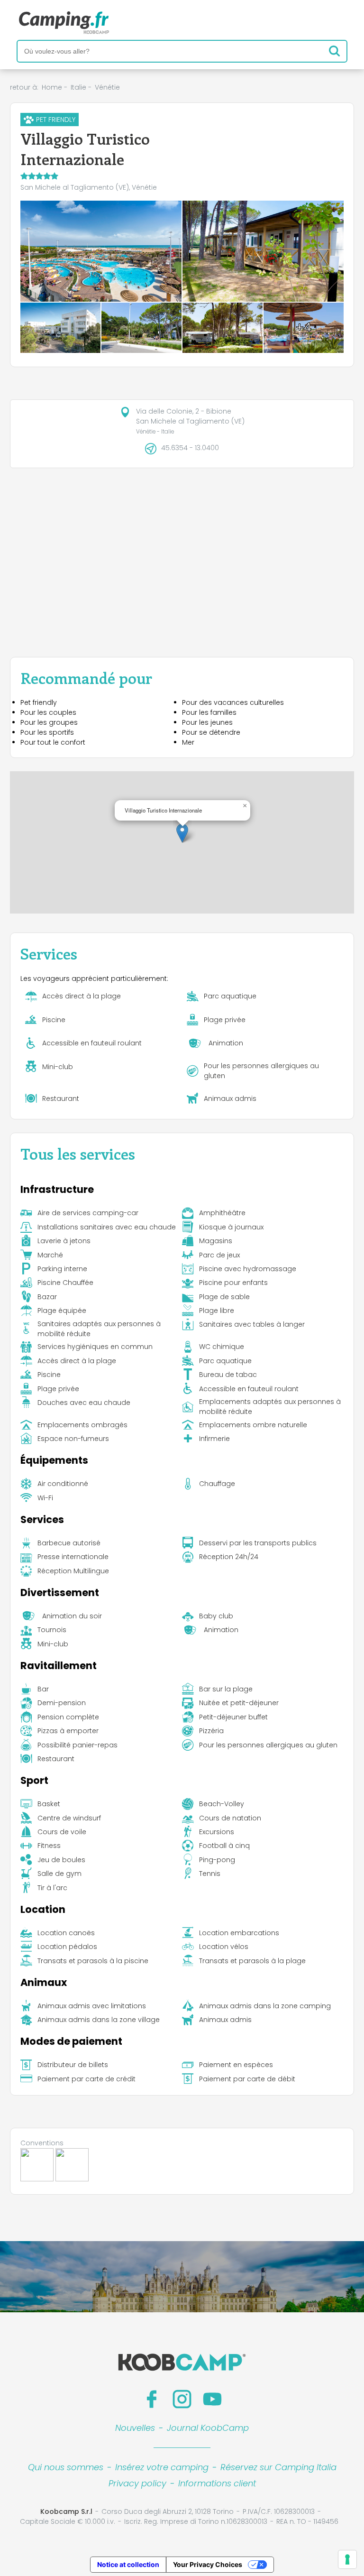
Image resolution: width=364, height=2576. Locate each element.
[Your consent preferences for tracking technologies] (347, 2559)
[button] (182, 833)
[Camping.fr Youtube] (212, 2399)
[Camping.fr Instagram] (182, 2399)
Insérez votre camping (162, 2467)
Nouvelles (135, 2428)
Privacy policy (137, 2483)
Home (52, 87)
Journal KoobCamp (208, 2428)
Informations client (217, 2483)
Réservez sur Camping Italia (278, 2467)
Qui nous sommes (66, 2467)
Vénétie (107, 87)
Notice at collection (128, 2564)
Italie (78, 87)
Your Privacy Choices (208, 2564)
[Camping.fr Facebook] (152, 2399)
